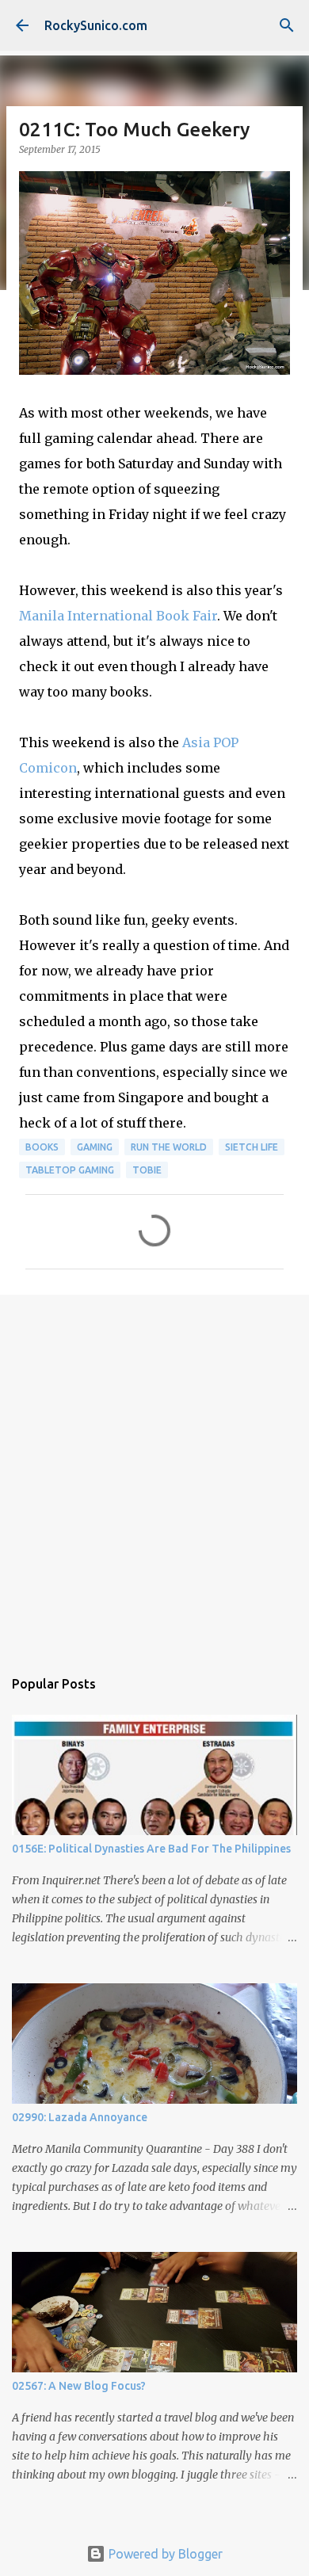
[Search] (287, 25)
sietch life (252, 1147)
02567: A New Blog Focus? (79, 2386)
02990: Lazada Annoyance (80, 2117)
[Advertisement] (154, 1473)
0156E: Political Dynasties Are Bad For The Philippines (151, 1849)
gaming (95, 1147)
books (42, 1147)
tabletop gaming (70, 1170)
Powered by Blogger (164, 2554)
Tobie (147, 1170)
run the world (169, 1147)
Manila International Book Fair (118, 616)
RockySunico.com (96, 25)
